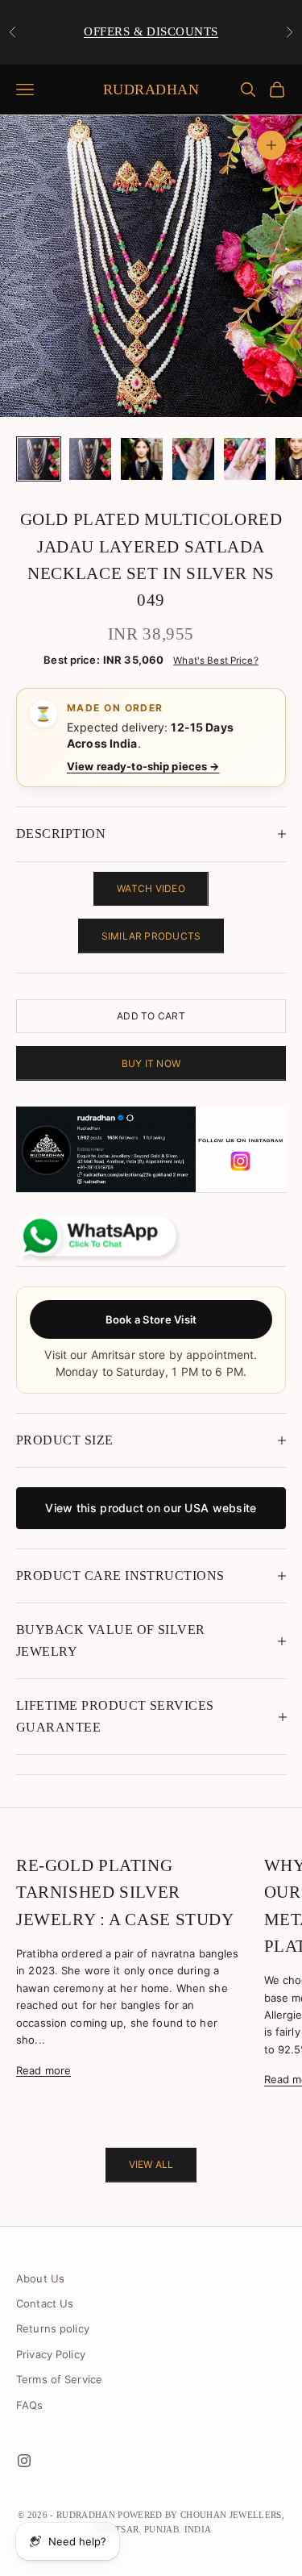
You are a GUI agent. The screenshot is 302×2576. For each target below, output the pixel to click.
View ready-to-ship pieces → (143, 766)
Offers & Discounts (151, 31)
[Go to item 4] (193, 459)
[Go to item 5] (245, 459)
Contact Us (45, 2303)
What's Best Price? (215, 661)
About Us (40, 2278)
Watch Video (151, 888)
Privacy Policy (51, 2354)
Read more (43, 2070)
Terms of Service (59, 2379)
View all (151, 2164)
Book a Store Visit (151, 1319)
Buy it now (151, 1063)
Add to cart (151, 1016)
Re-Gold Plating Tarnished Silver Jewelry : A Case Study (125, 1892)
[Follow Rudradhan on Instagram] (151, 1150)
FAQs (30, 2405)
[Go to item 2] (90, 459)
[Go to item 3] (142, 459)
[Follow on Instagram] (24, 2461)
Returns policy (53, 2328)
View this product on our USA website (151, 1508)
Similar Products (151, 936)
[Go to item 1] (39, 459)
